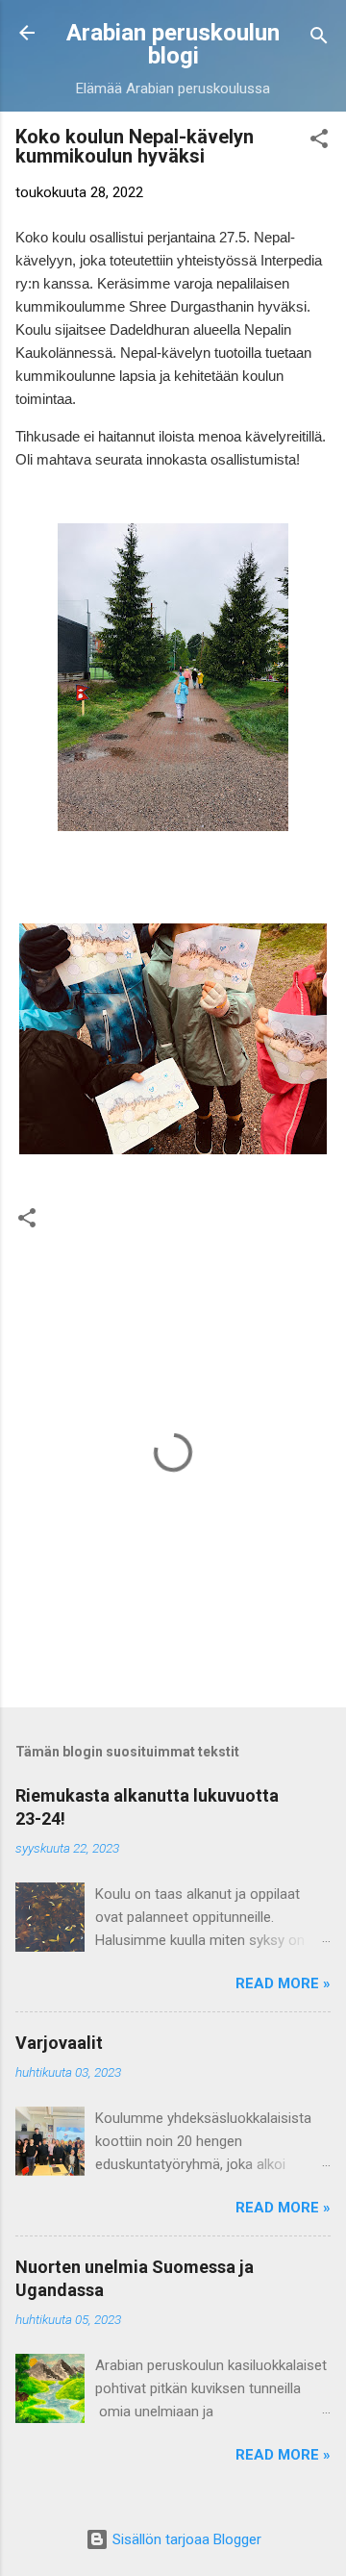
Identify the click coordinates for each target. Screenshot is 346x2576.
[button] (319, 142)
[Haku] (319, 39)
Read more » (283, 1983)
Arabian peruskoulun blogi (173, 44)
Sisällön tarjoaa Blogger (185, 2539)
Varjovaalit (59, 2043)
